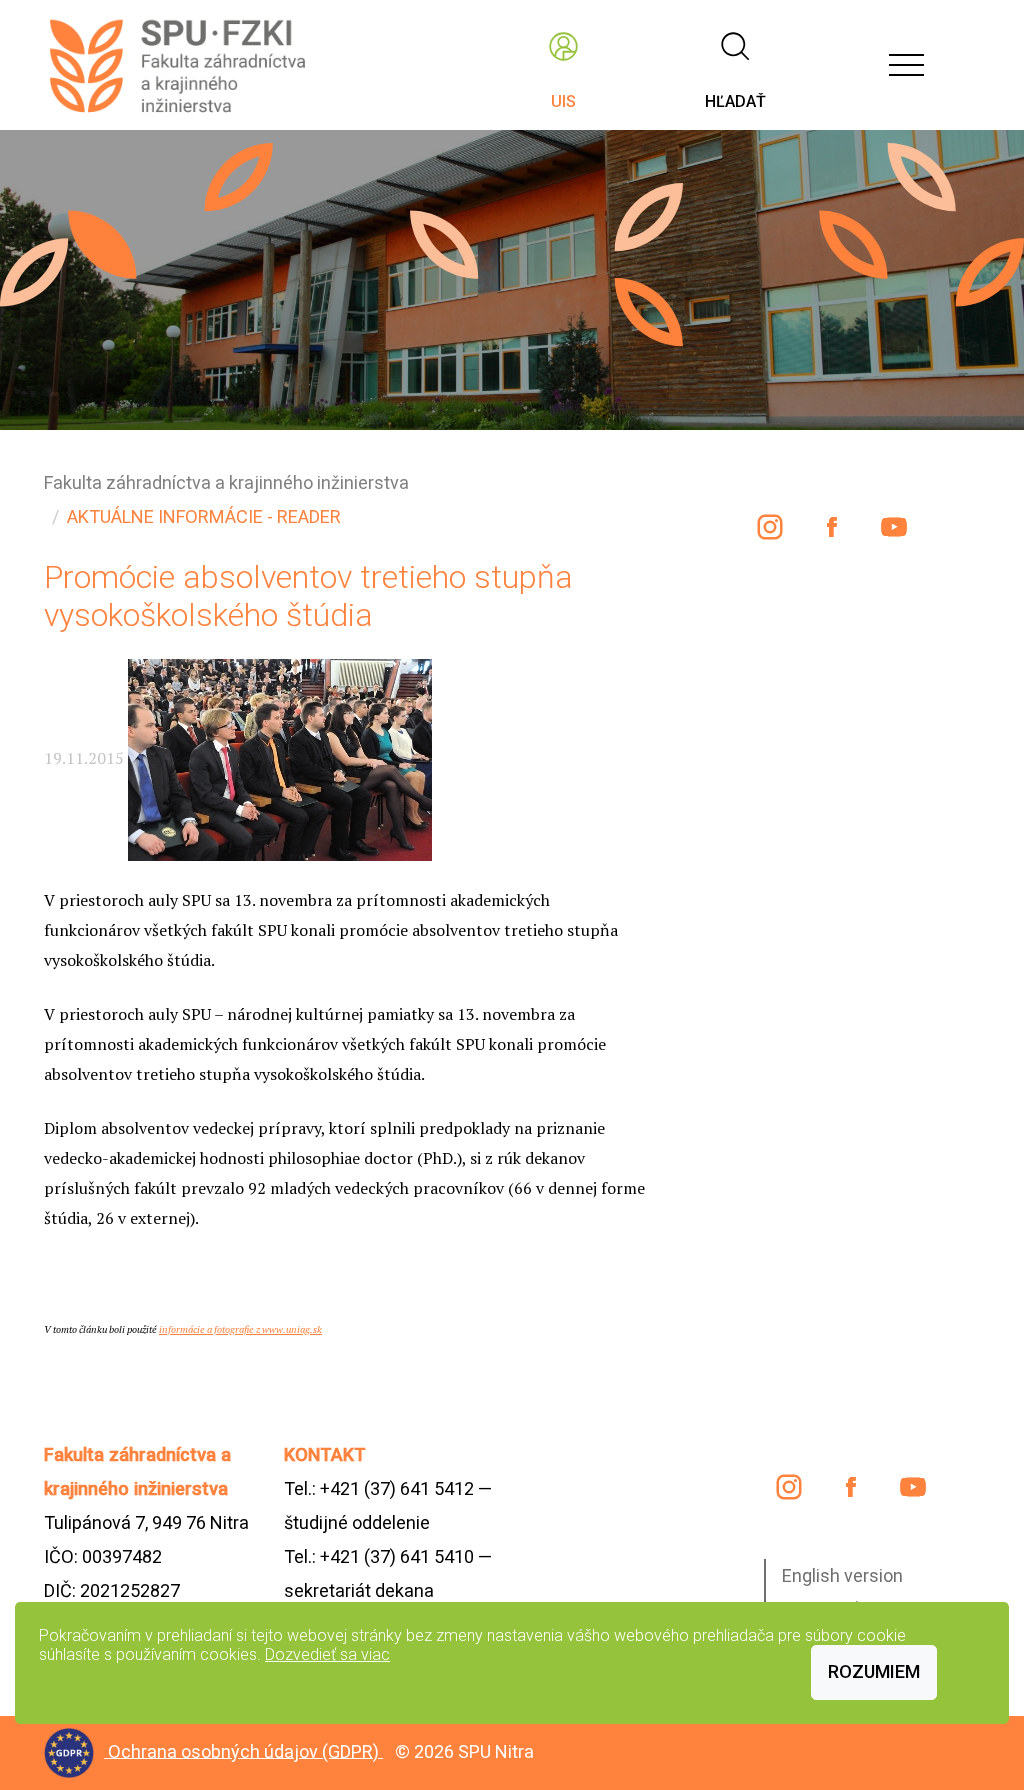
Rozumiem (874, 1671)
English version (842, 1575)
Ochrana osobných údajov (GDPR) (245, 1750)
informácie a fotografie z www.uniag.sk (240, 1329)
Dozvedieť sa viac (327, 1654)
